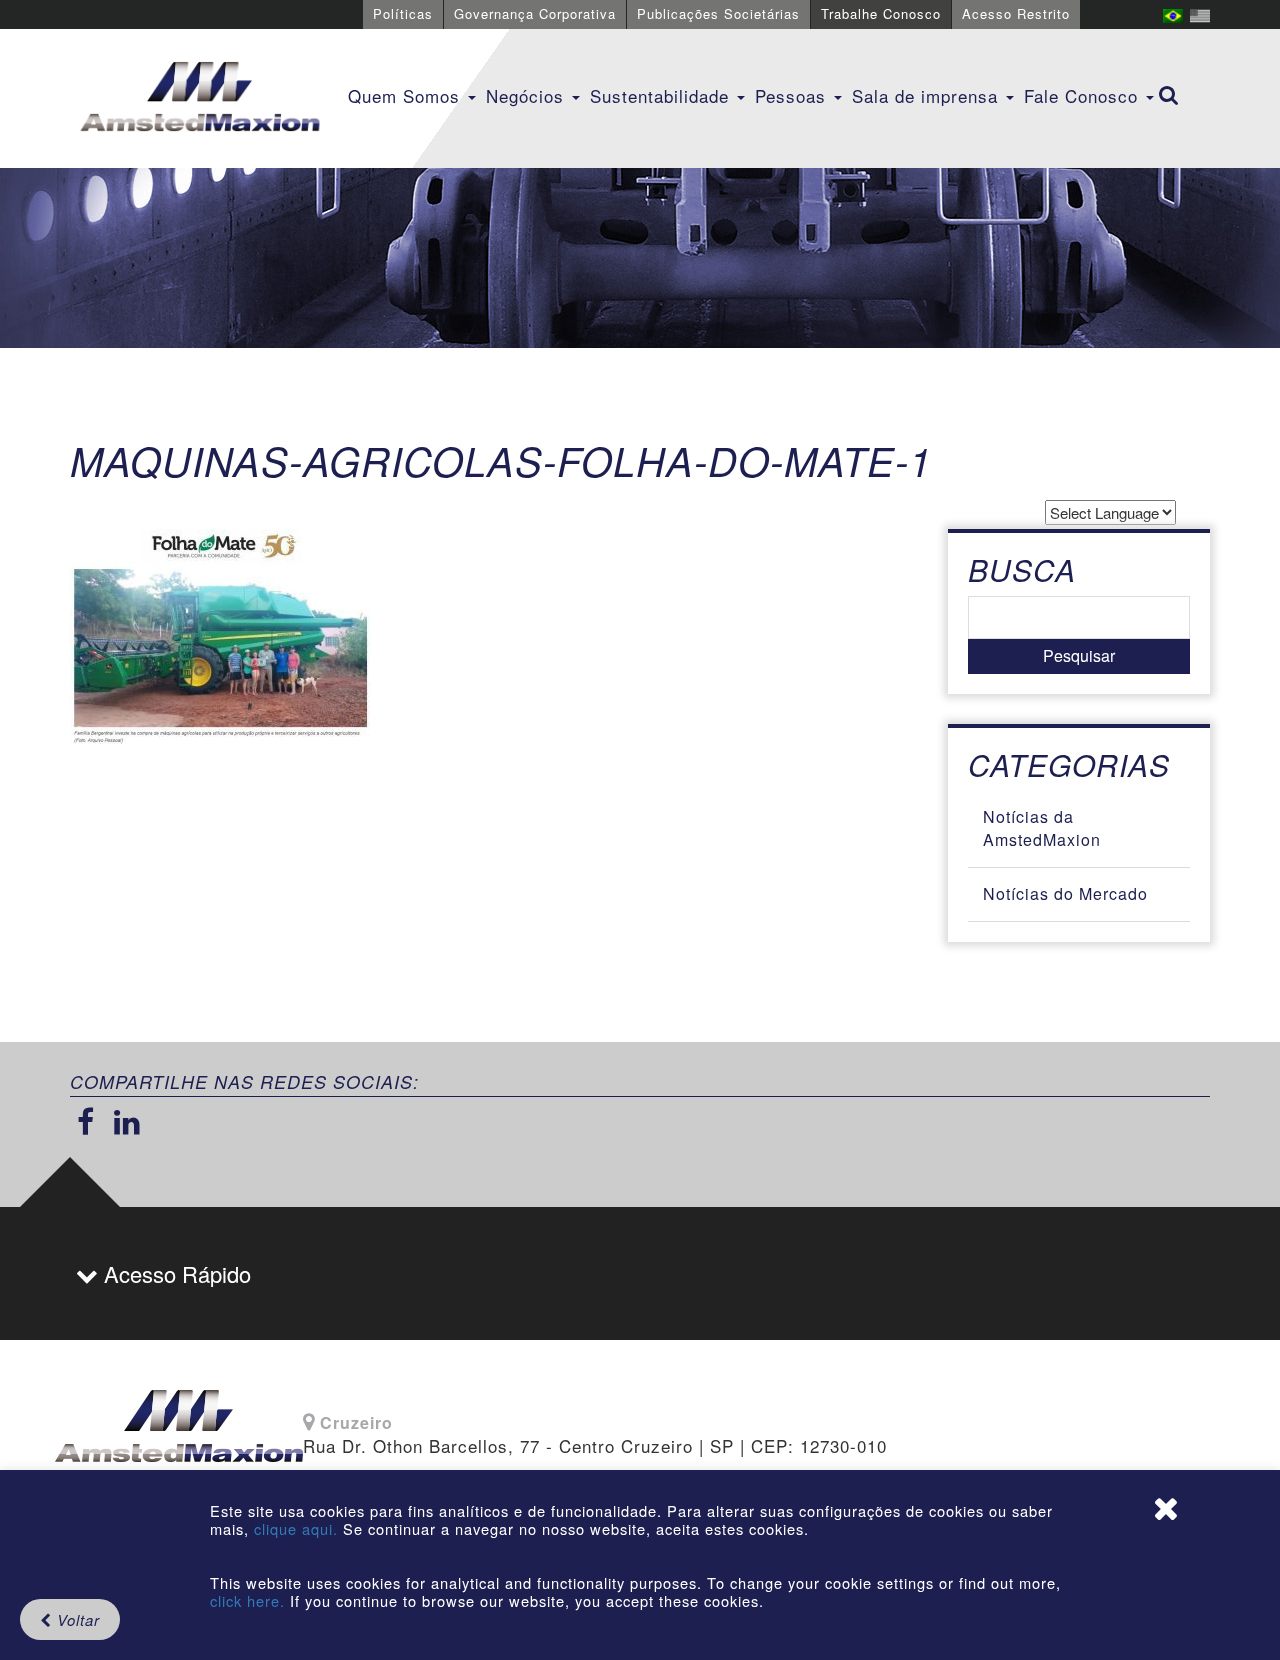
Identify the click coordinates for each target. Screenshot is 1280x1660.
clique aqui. (298, 1528)
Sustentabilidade (662, 95)
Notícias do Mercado (1065, 893)
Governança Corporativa (535, 13)
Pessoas (793, 95)
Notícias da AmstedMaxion (1042, 828)
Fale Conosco (1084, 95)
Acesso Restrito (1016, 13)
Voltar (76, 1619)
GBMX (200, 98)
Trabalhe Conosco (881, 13)
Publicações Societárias (718, 13)
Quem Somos (407, 95)
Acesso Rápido (174, 1273)
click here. (247, 1600)
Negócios (528, 95)
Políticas (403, 13)
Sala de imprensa (928, 95)
